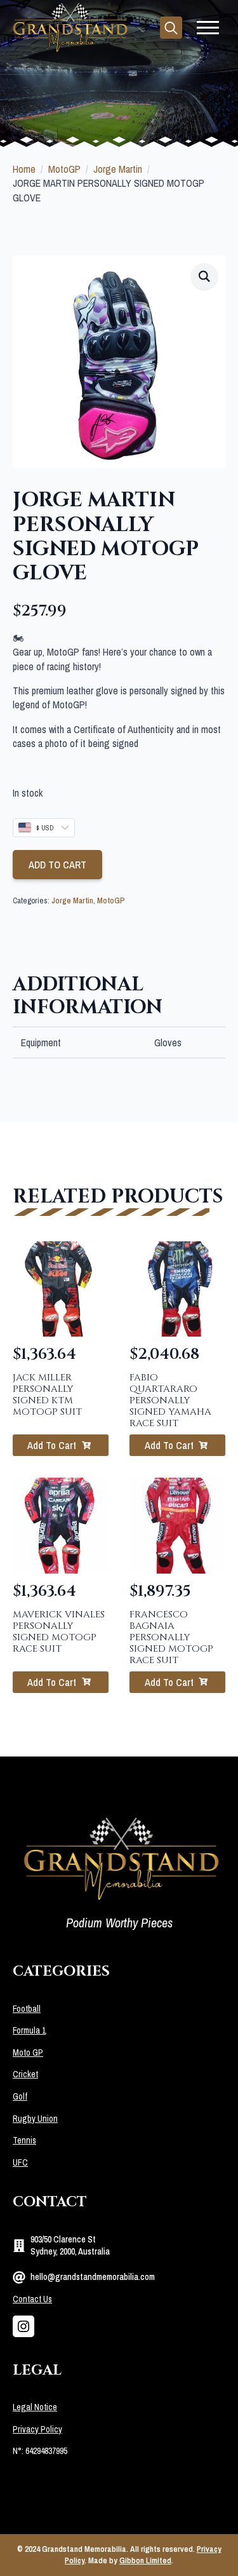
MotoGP (64, 169)
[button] (204, 276)
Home (24, 169)
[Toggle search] (171, 28)
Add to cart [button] (52, 1445)
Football (27, 2009)
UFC (20, 2162)
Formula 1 (29, 2030)
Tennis (24, 2140)
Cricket (25, 2074)
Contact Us (32, 2299)
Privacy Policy (37, 2429)
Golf (20, 2096)
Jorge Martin (118, 169)
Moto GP (28, 2053)
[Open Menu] (208, 28)
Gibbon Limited (145, 2560)
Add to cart (57, 865)
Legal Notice (35, 2407)
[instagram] (23, 2326)
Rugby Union (35, 2119)
